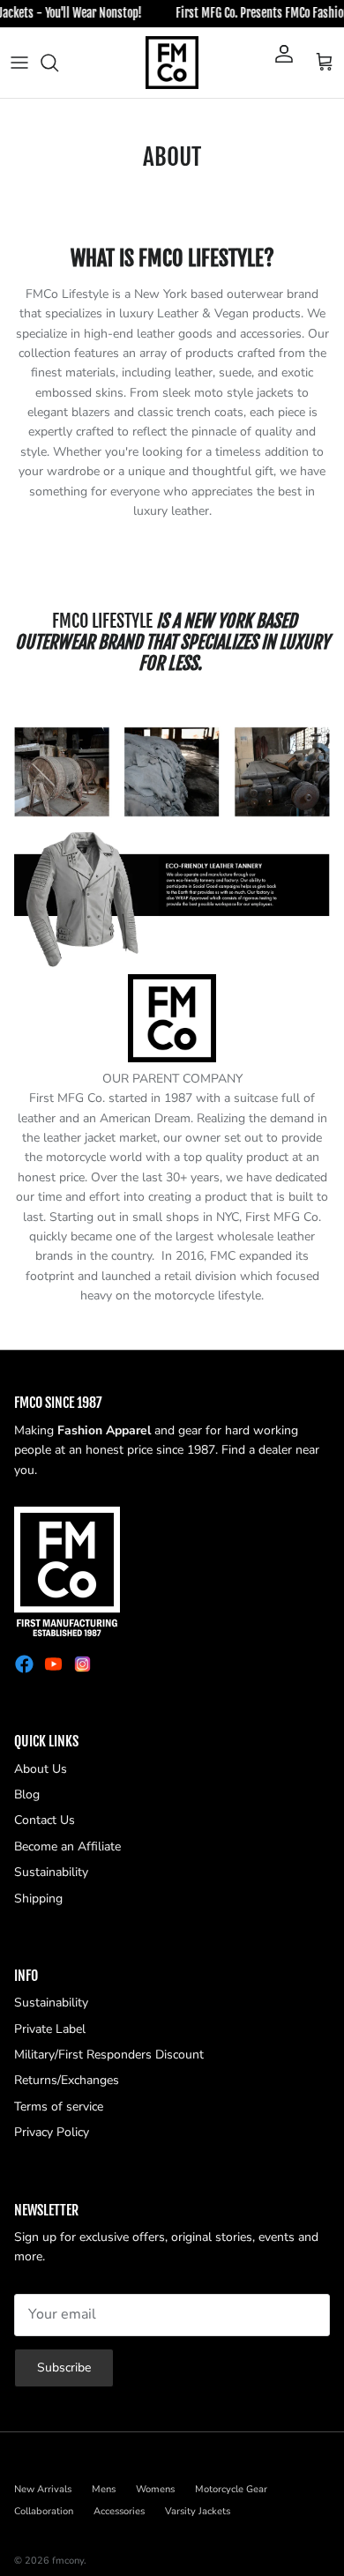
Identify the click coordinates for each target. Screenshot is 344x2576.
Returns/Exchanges (67, 2080)
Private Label (50, 2029)
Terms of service (59, 2107)
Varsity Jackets (198, 2511)
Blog (27, 1794)
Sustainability (51, 1872)
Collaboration (44, 2511)
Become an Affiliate (67, 1846)
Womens (155, 2489)
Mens (104, 2489)
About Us (41, 1769)
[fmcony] (172, 63)
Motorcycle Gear (231, 2489)
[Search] (58, 63)
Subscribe (64, 2368)
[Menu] (19, 63)
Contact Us (45, 1820)
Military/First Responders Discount (109, 2055)
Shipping (38, 1898)
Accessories (119, 2511)
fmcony (68, 2561)
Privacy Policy (52, 2132)
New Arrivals (43, 2489)
